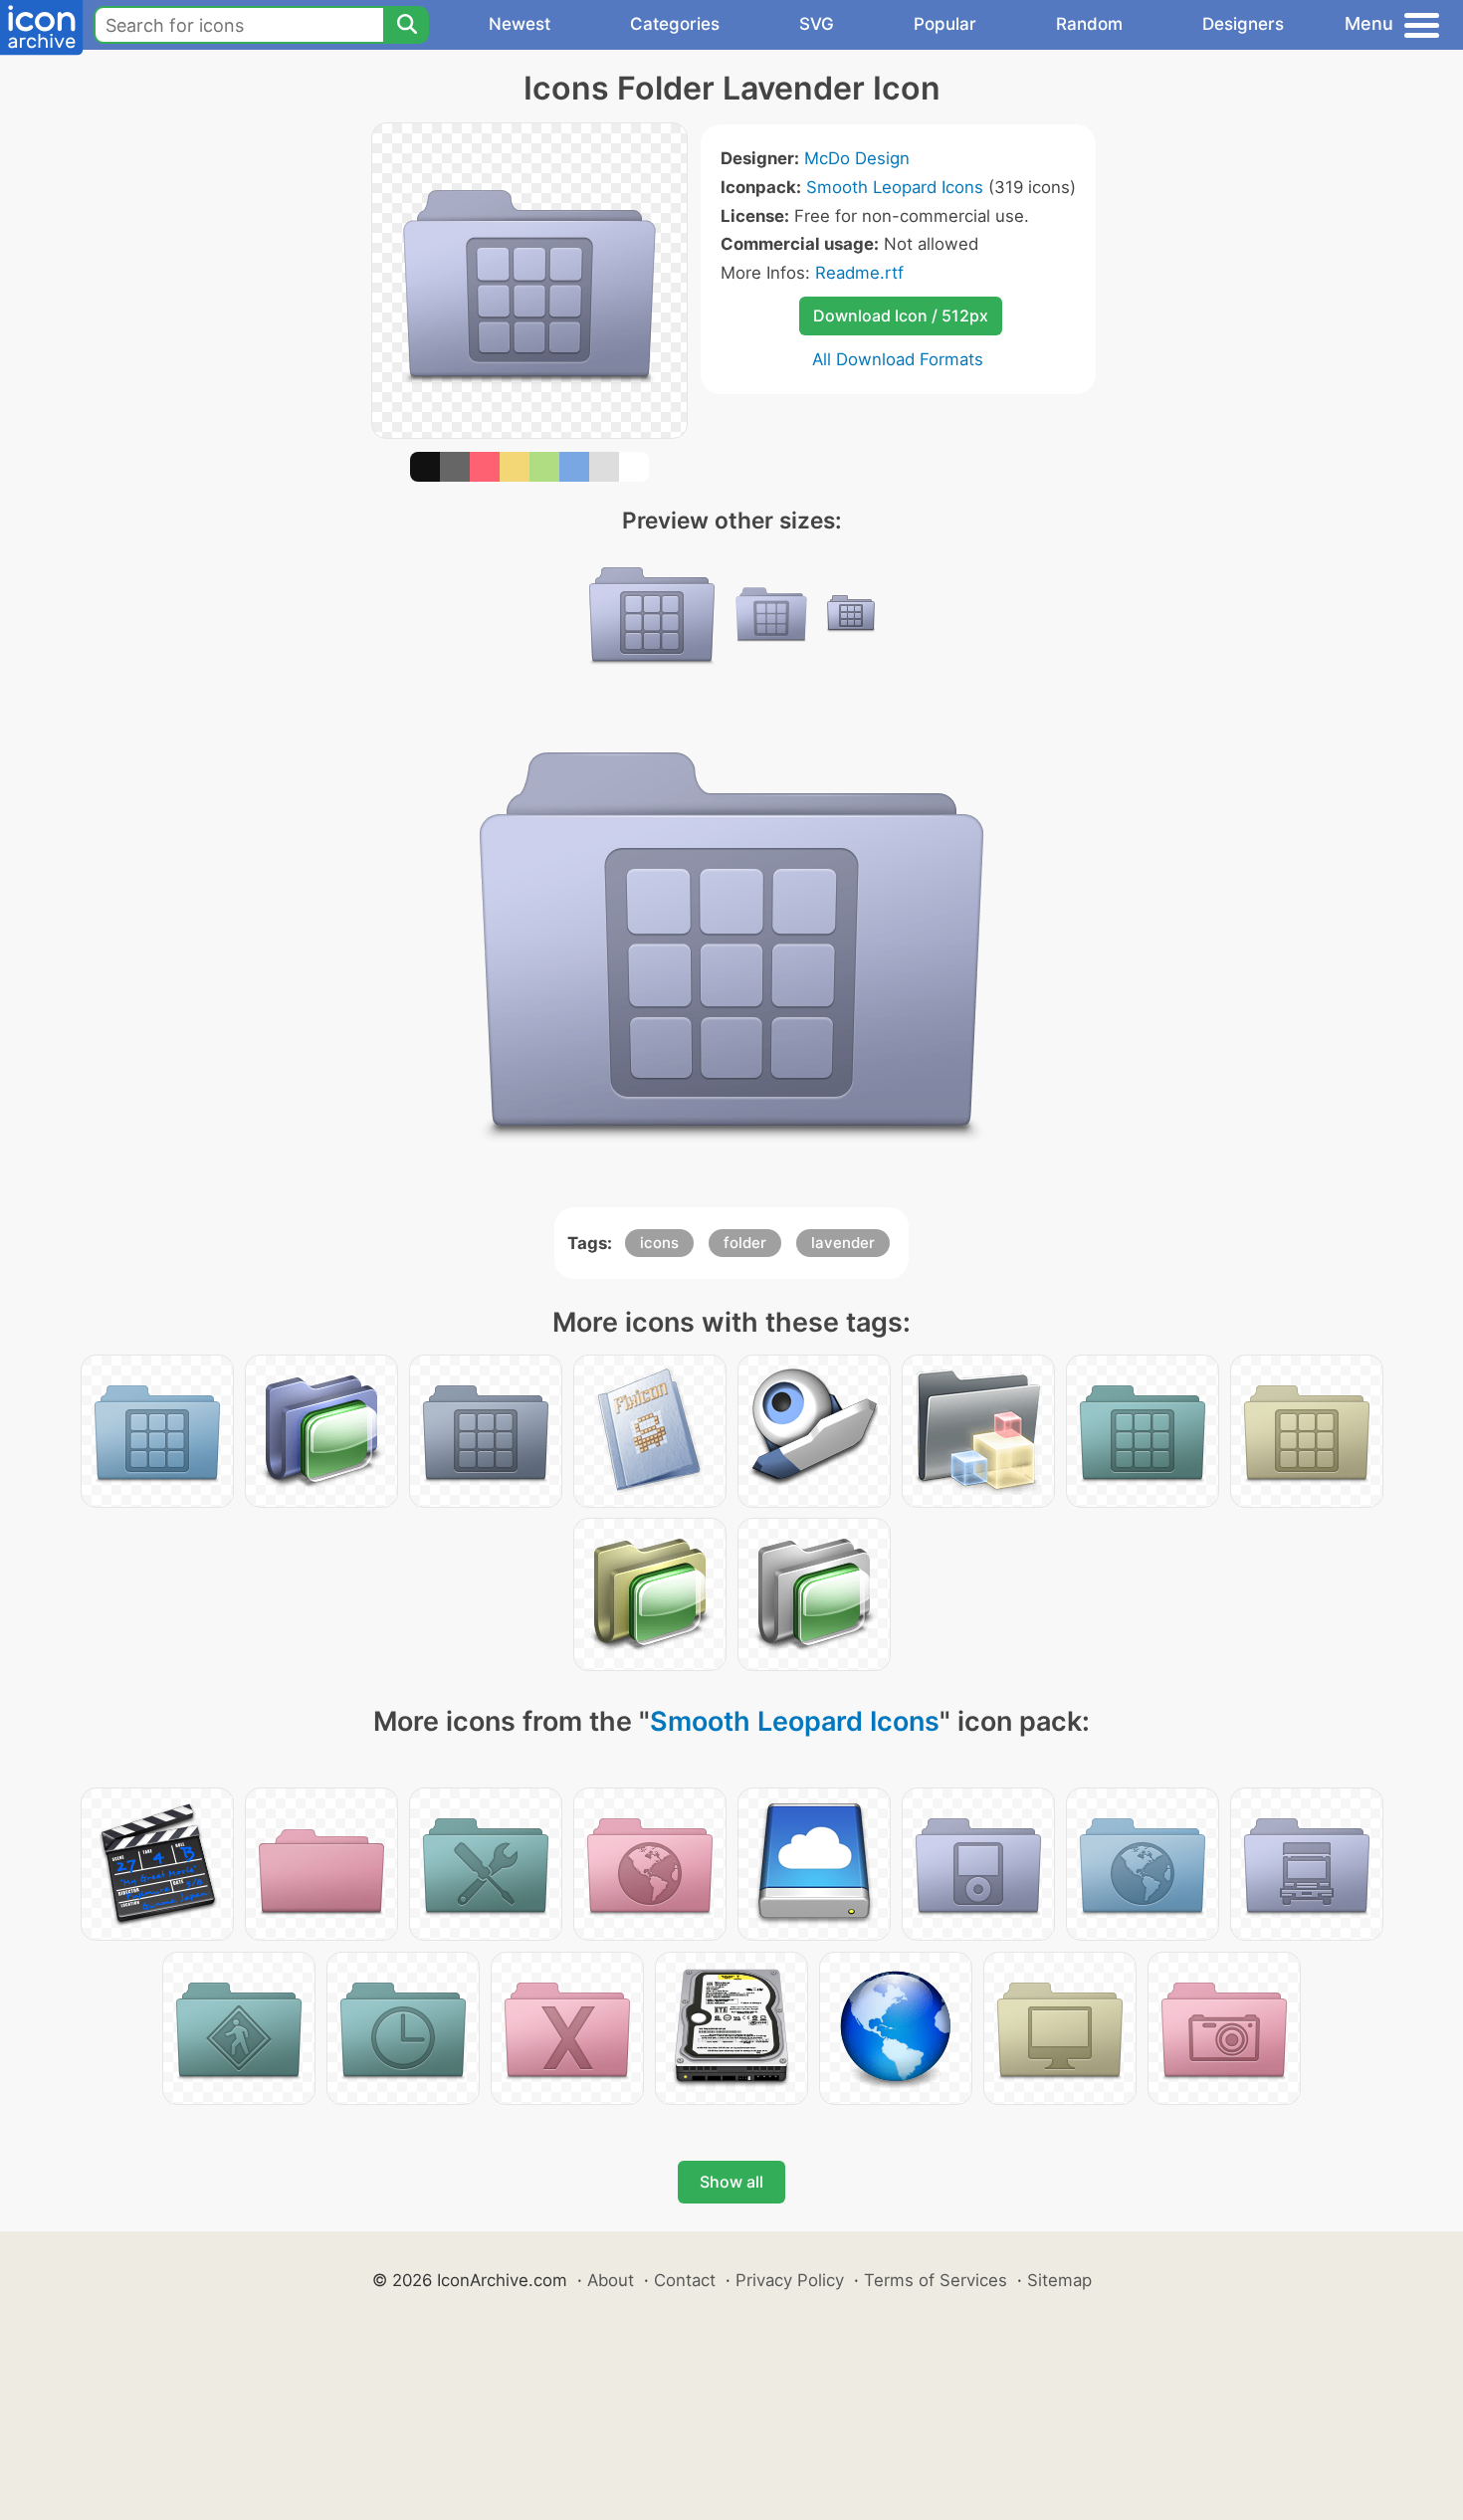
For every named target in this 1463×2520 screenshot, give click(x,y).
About (611, 2280)
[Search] (406, 25)
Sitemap (1059, 2280)
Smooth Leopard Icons (895, 187)
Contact (685, 2280)
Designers (1243, 24)
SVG (817, 24)
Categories (675, 24)
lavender (843, 1243)
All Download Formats (898, 359)
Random (1089, 24)
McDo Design (857, 158)
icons (659, 1243)
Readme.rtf (859, 273)
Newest (520, 24)
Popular (945, 24)
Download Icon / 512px (901, 315)
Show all (731, 2182)
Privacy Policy (790, 2280)
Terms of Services (936, 2280)
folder (745, 1243)
